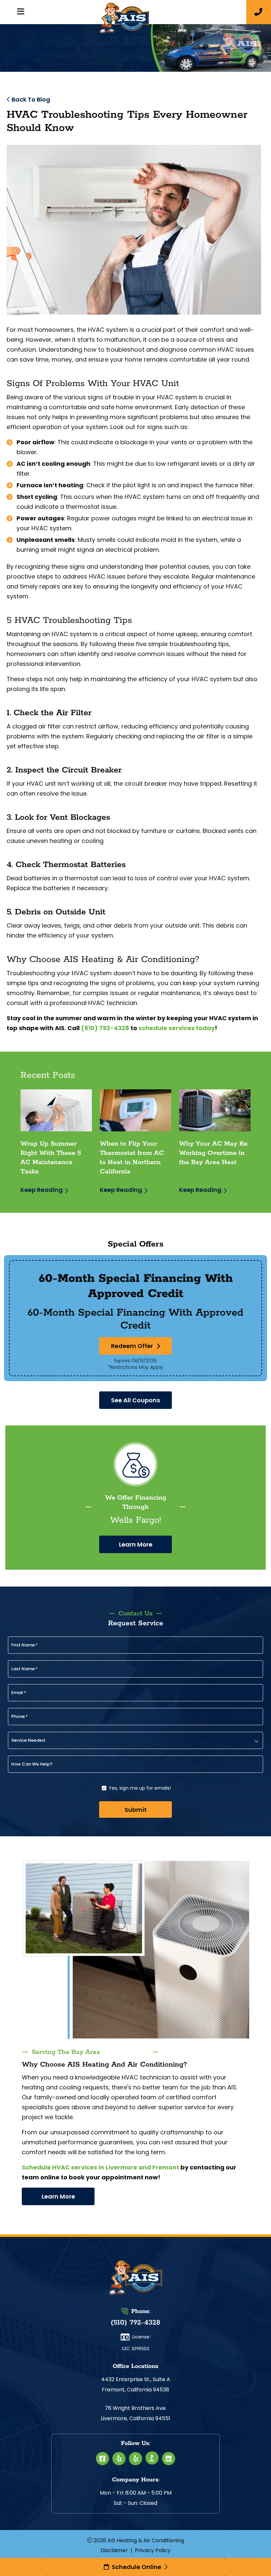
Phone (19, 1717)
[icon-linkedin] (169, 2459)
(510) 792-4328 (105, 1028)
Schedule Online (136, 2567)
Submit (136, 1810)
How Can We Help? (32, 1764)
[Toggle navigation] (20, 12)
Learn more (58, 2196)
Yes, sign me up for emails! (140, 1788)
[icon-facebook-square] (102, 2459)
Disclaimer (114, 2550)
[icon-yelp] (119, 2459)
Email (19, 1693)
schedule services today (177, 1028)
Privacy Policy (153, 2550)
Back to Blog (31, 99)
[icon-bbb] (152, 2458)
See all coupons (135, 1400)
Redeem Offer (132, 1346)
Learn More (136, 1544)
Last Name (24, 1669)
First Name (24, 1645)
